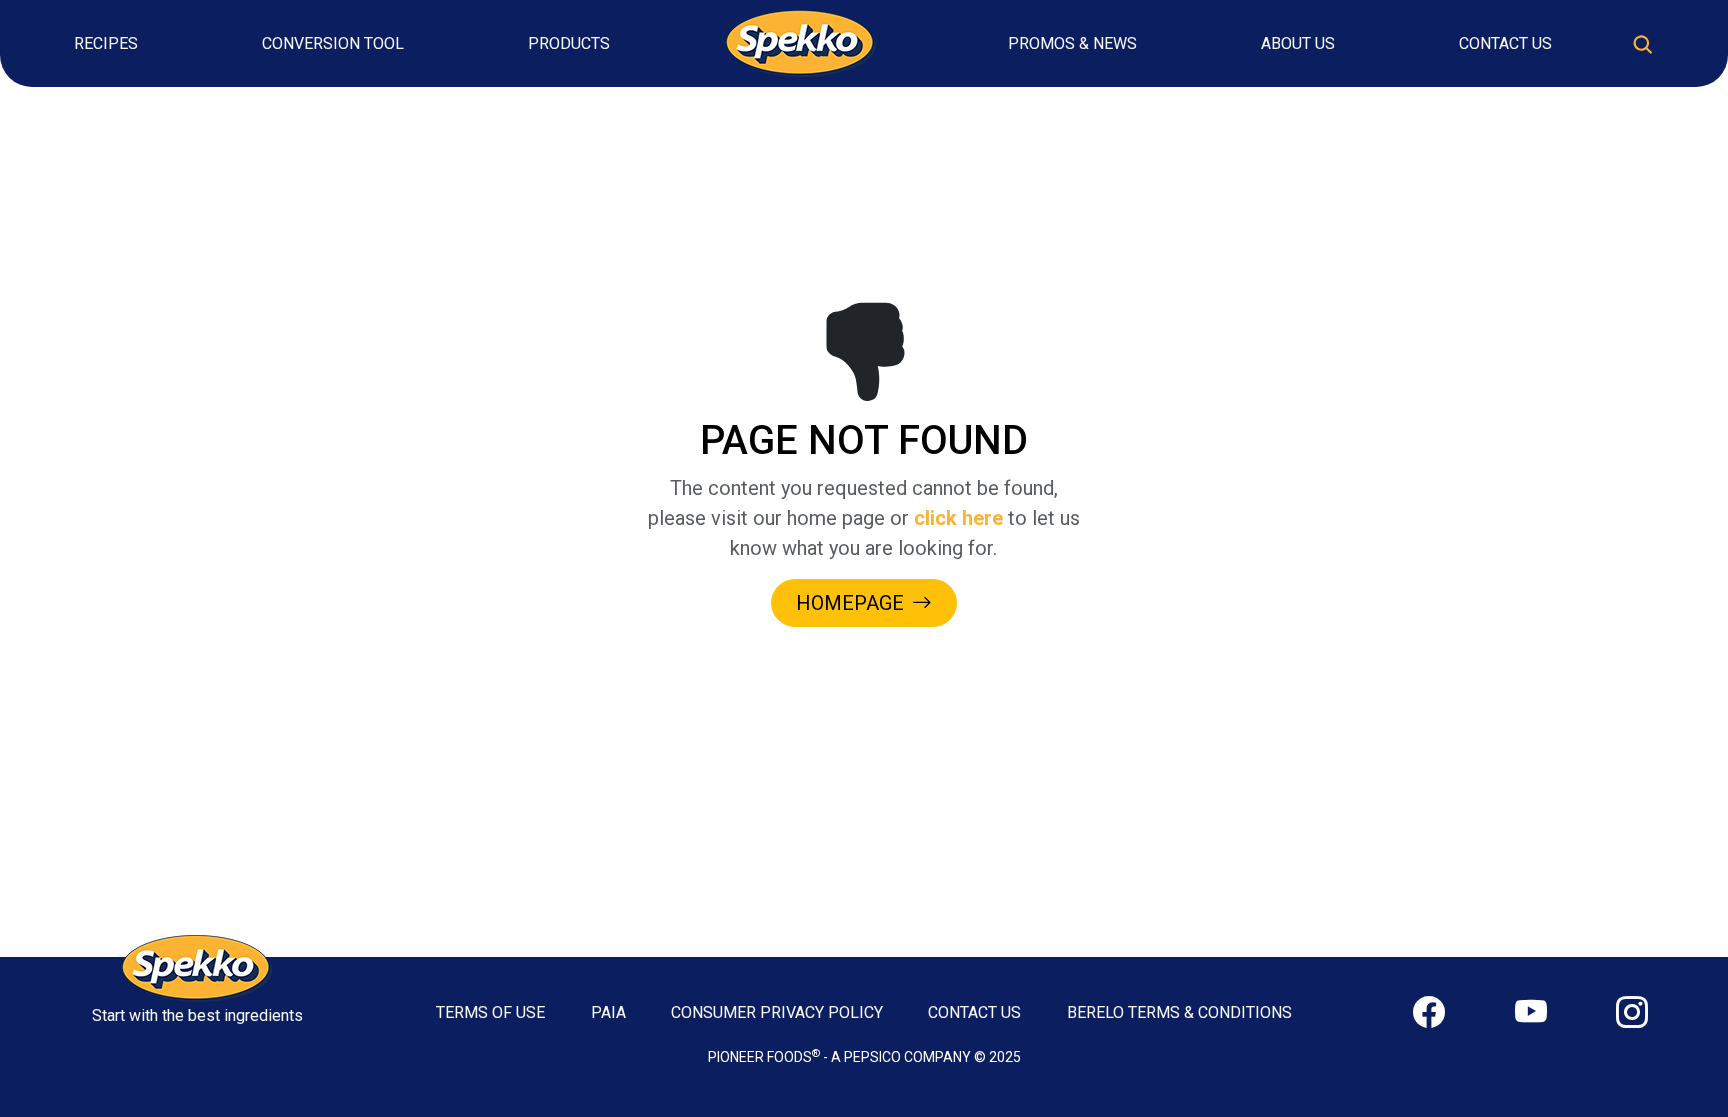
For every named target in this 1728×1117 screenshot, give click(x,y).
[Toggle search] (1642, 44)
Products (569, 43)
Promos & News (1072, 43)
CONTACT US (974, 1012)
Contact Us (1505, 43)
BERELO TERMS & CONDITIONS (1179, 1012)
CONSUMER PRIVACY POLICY (777, 1012)
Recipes (106, 43)
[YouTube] (1531, 1013)
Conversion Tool (333, 43)
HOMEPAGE (850, 603)
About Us (1298, 43)
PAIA (608, 1012)
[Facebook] (1429, 1013)
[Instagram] (1632, 1013)
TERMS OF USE (490, 1012)
